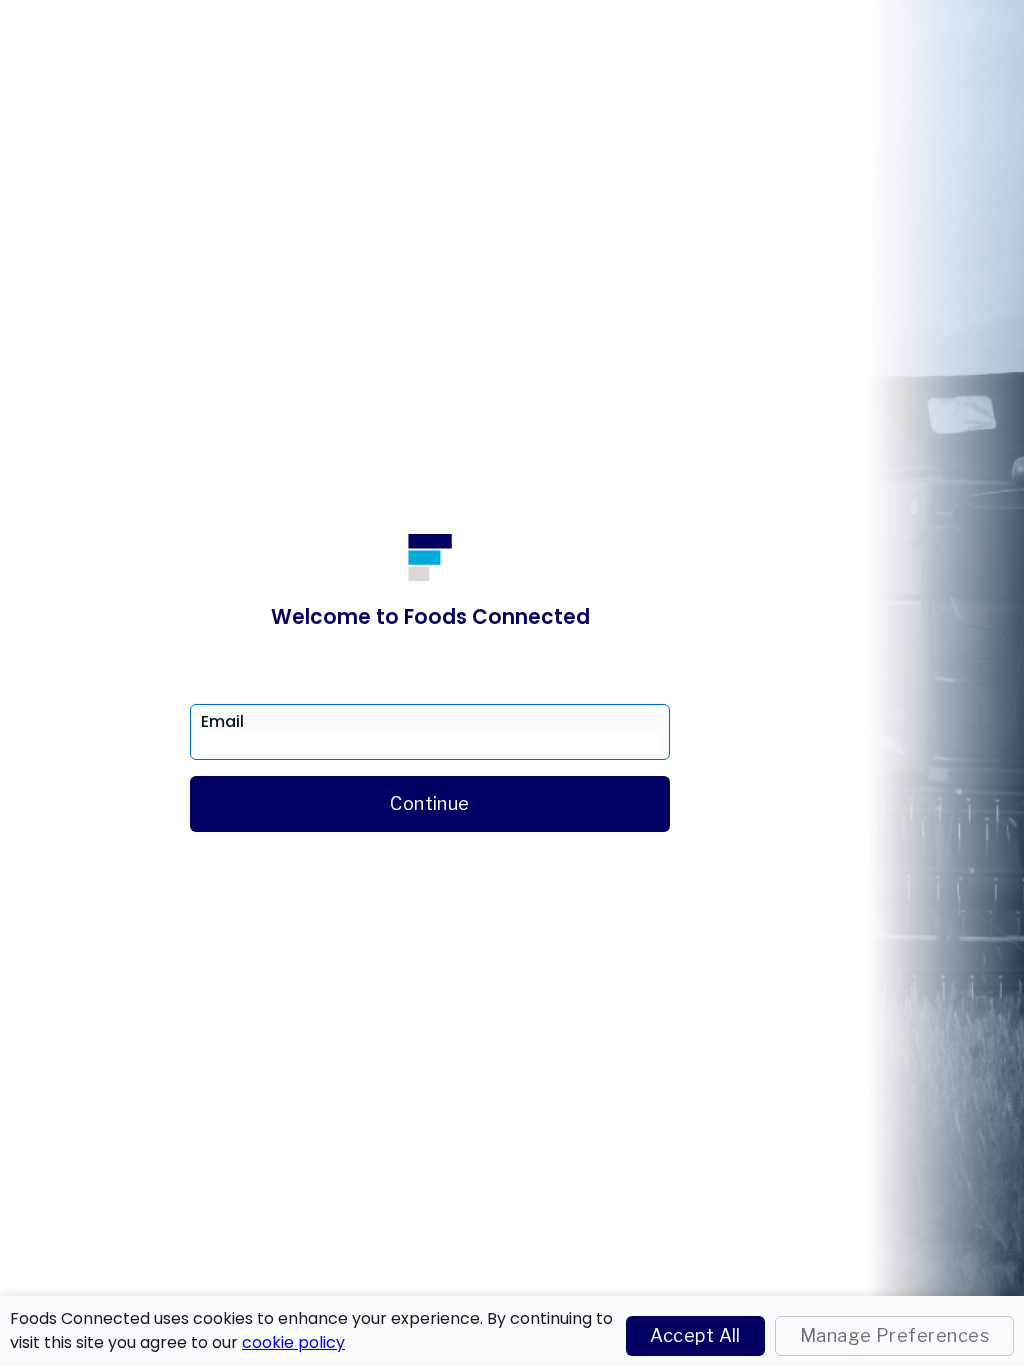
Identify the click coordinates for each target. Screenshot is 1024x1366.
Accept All (695, 1335)
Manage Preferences (894, 1335)
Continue (430, 803)
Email (222, 722)
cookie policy (293, 1342)
